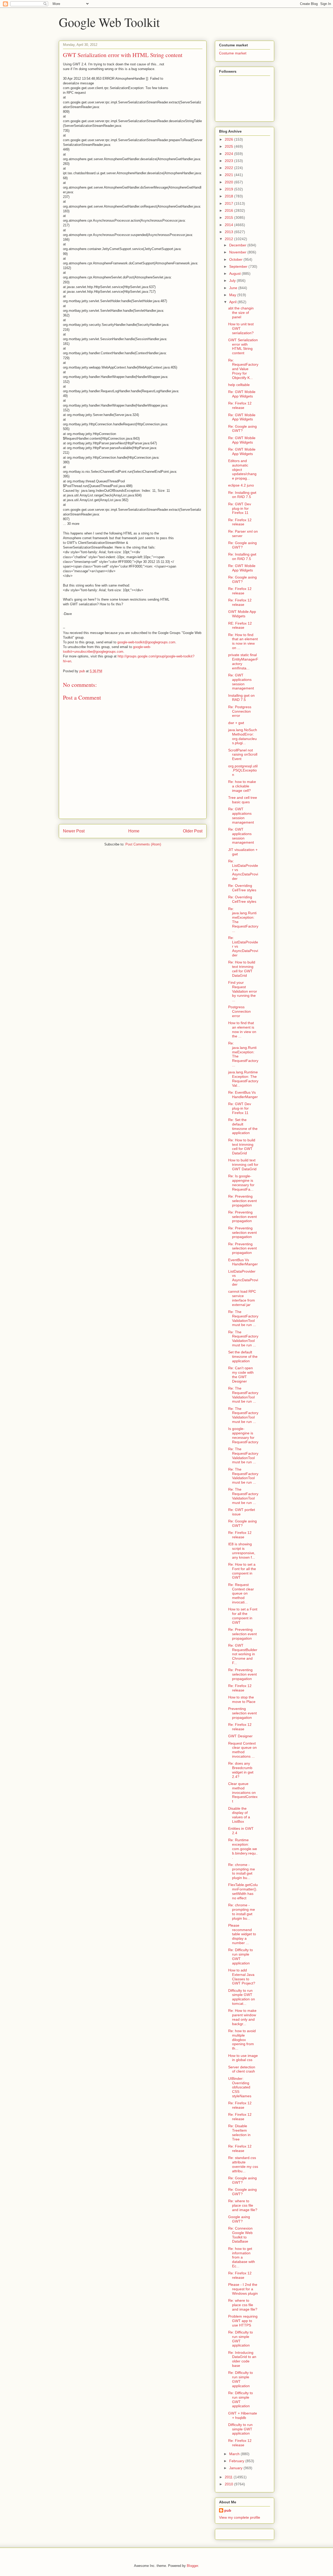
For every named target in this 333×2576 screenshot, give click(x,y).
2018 (229, 196)
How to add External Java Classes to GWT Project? (242, 1977)
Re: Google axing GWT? (242, 429)
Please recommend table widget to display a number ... (242, 1934)
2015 (229, 217)
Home (134, 831)
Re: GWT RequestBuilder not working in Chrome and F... (243, 1654)
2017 (229, 203)
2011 (229, 2477)
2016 (229, 210)
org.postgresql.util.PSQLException (243, 770)
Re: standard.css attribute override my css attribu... (243, 2164)
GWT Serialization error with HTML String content (243, 346)
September (239, 266)
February (237, 2461)
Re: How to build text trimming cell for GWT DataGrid (242, 969)
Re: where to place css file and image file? (243, 2205)
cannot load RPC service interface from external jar (242, 1298)
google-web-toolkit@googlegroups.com (146, 642)
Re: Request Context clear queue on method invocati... (241, 1593)
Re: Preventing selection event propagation (242, 1201)
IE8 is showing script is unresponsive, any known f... (242, 1551)
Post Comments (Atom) (143, 844)
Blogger (192, 2566)
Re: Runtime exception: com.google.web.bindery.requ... (243, 1849)
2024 (229, 154)
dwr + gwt (236, 723)
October (236, 259)
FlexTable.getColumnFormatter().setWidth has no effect (243, 1891)
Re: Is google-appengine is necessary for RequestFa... (241, 1183)
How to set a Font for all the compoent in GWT (243, 1616)
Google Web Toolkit (109, 22)
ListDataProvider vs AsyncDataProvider (243, 1278)
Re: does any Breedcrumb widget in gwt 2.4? (241, 1770)
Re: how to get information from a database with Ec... (242, 2257)
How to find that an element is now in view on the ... (242, 1029)
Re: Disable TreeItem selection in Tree (239, 2132)
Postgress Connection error (239, 1011)
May (233, 295)
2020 (229, 182)
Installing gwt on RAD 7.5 (241, 698)
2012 (229, 239)
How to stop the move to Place (242, 1699)
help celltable (239, 385)
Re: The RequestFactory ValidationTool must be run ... (243, 1318)
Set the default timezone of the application (243, 1357)
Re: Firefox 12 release (240, 405)
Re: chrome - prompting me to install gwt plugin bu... (242, 1871)
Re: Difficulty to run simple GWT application (241, 1956)
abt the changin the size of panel (241, 313)
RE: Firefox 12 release (240, 626)
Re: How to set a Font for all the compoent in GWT (242, 1571)
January (236, 2468)
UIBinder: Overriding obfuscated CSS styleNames (240, 2087)
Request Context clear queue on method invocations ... (242, 1750)
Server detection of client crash (242, 2069)
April (233, 302)
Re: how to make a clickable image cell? (242, 786)
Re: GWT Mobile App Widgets (242, 394)
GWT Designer (240, 1736)
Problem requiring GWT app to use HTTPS (243, 2321)
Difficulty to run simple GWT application (240, 2429)
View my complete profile (240, 2517)
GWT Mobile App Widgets (242, 614)
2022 (229, 168)
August (235, 273)
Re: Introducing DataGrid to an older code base (242, 2359)
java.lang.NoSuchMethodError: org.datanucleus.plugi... (243, 736)
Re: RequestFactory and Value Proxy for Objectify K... (243, 369)
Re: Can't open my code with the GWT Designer (241, 1374)
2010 (229, 2484)
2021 (229, 175)
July (233, 281)
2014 (229, 225)
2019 (229, 189)
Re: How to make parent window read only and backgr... (242, 2017)
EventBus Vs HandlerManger (243, 1262)
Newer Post (74, 831)
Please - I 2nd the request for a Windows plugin (243, 2289)
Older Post (193, 831)
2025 (229, 146)
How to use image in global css (243, 2058)
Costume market (233, 53)
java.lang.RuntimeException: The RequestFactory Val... (243, 1079)
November (238, 252)
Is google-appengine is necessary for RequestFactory (243, 1435)
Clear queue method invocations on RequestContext (243, 1792)
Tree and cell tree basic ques (243, 800)
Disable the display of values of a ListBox (239, 1815)
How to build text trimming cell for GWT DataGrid (243, 1165)
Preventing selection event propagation (242, 1713)
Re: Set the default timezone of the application (243, 1126)
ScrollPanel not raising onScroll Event (243, 755)
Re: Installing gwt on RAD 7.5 (242, 495)
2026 (229, 139)
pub (228, 2510)
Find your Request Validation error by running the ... (243, 991)
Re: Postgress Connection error (240, 711)
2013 (229, 232)
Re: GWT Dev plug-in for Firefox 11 (240, 508)
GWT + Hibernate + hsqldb (243, 2415)
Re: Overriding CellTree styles (242, 888)
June (234, 288)
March (235, 2454)
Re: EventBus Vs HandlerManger (243, 1095)
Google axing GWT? (239, 2219)
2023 (229, 161)
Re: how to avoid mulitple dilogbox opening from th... (242, 2040)
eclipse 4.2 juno (241, 485)
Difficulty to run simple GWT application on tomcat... (242, 1997)
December (238, 245)
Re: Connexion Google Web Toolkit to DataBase (240, 2235)
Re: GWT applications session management (241, 682)
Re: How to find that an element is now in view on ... (243, 641)
